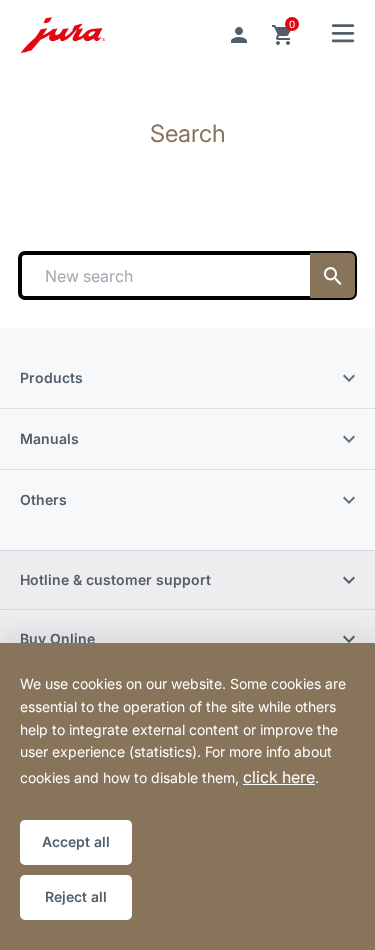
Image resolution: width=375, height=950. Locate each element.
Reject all (76, 896)
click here (279, 777)
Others (43, 499)
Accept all (76, 841)
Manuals (49, 438)
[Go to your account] (239, 35)
